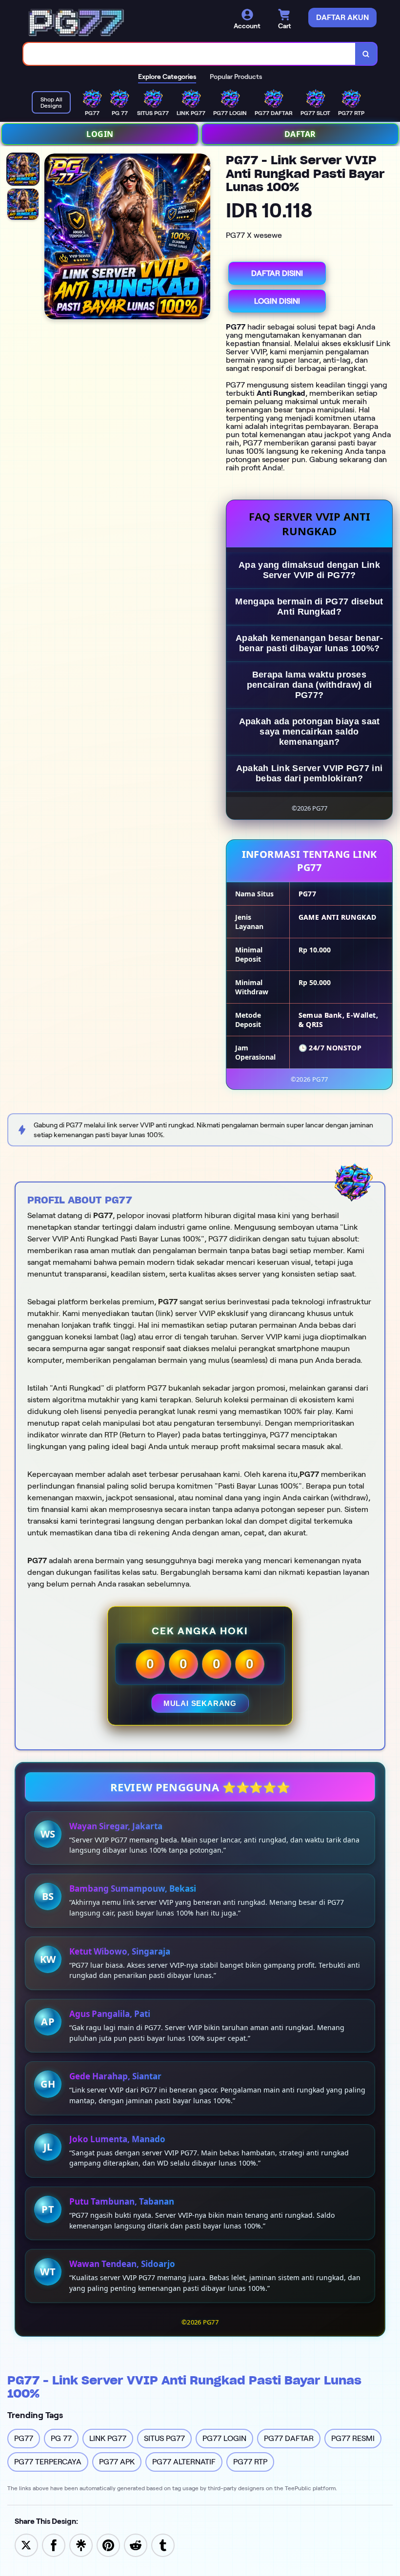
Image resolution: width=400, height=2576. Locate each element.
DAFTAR (300, 134)
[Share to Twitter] (26, 2545)
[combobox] (190, 54)
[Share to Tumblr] (163, 2545)
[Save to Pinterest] (108, 2545)
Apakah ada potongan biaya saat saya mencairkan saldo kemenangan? (310, 732)
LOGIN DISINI (277, 301)
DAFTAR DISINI (277, 273)
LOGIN (100, 134)
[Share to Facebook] (54, 2545)
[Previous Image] (52, 238)
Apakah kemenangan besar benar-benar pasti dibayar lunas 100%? (309, 643)
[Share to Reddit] (136, 2545)
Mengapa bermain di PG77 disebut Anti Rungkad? (309, 607)
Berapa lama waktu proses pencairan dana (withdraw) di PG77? (309, 685)
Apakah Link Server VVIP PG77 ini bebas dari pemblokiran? (310, 773)
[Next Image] (202, 238)
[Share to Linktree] (81, 2545)
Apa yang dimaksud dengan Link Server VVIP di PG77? (309, 570)
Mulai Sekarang (200, 1703)
